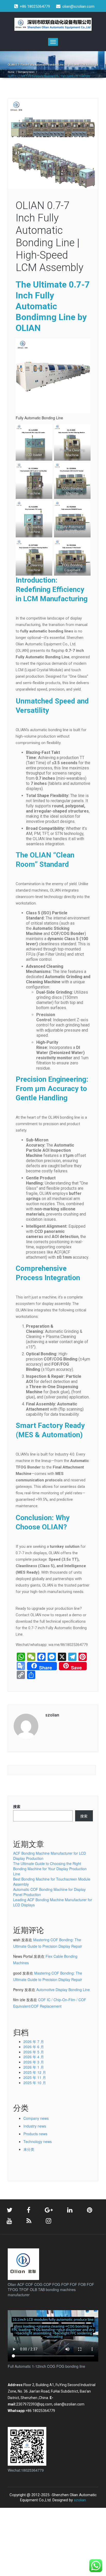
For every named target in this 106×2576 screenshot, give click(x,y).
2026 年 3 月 (34, 2062)
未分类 (29, 2149)
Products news (35, 2134)
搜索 (17, 1806)
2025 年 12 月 (35, 2072)
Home (11, 72)
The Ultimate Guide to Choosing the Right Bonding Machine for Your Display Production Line (50, 1869)
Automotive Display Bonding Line (63, 1990)
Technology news (38, 2141)
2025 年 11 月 (35, 2077)
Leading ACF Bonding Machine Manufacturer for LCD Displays (53, 1902)
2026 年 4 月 (34, 2057)
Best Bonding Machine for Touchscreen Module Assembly (52, 1882)
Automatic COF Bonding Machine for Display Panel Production (49, 1892)
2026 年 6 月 (34, 2047)
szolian (80, 2500)
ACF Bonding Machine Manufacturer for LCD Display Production (50, 1856)
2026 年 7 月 (34, 2041)
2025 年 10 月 (35, 2083)
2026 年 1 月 (34, 2067)
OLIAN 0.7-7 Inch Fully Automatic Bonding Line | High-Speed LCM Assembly (50, 237)
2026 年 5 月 (34, 2052)
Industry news (35, 2126)
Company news (26, 72)
